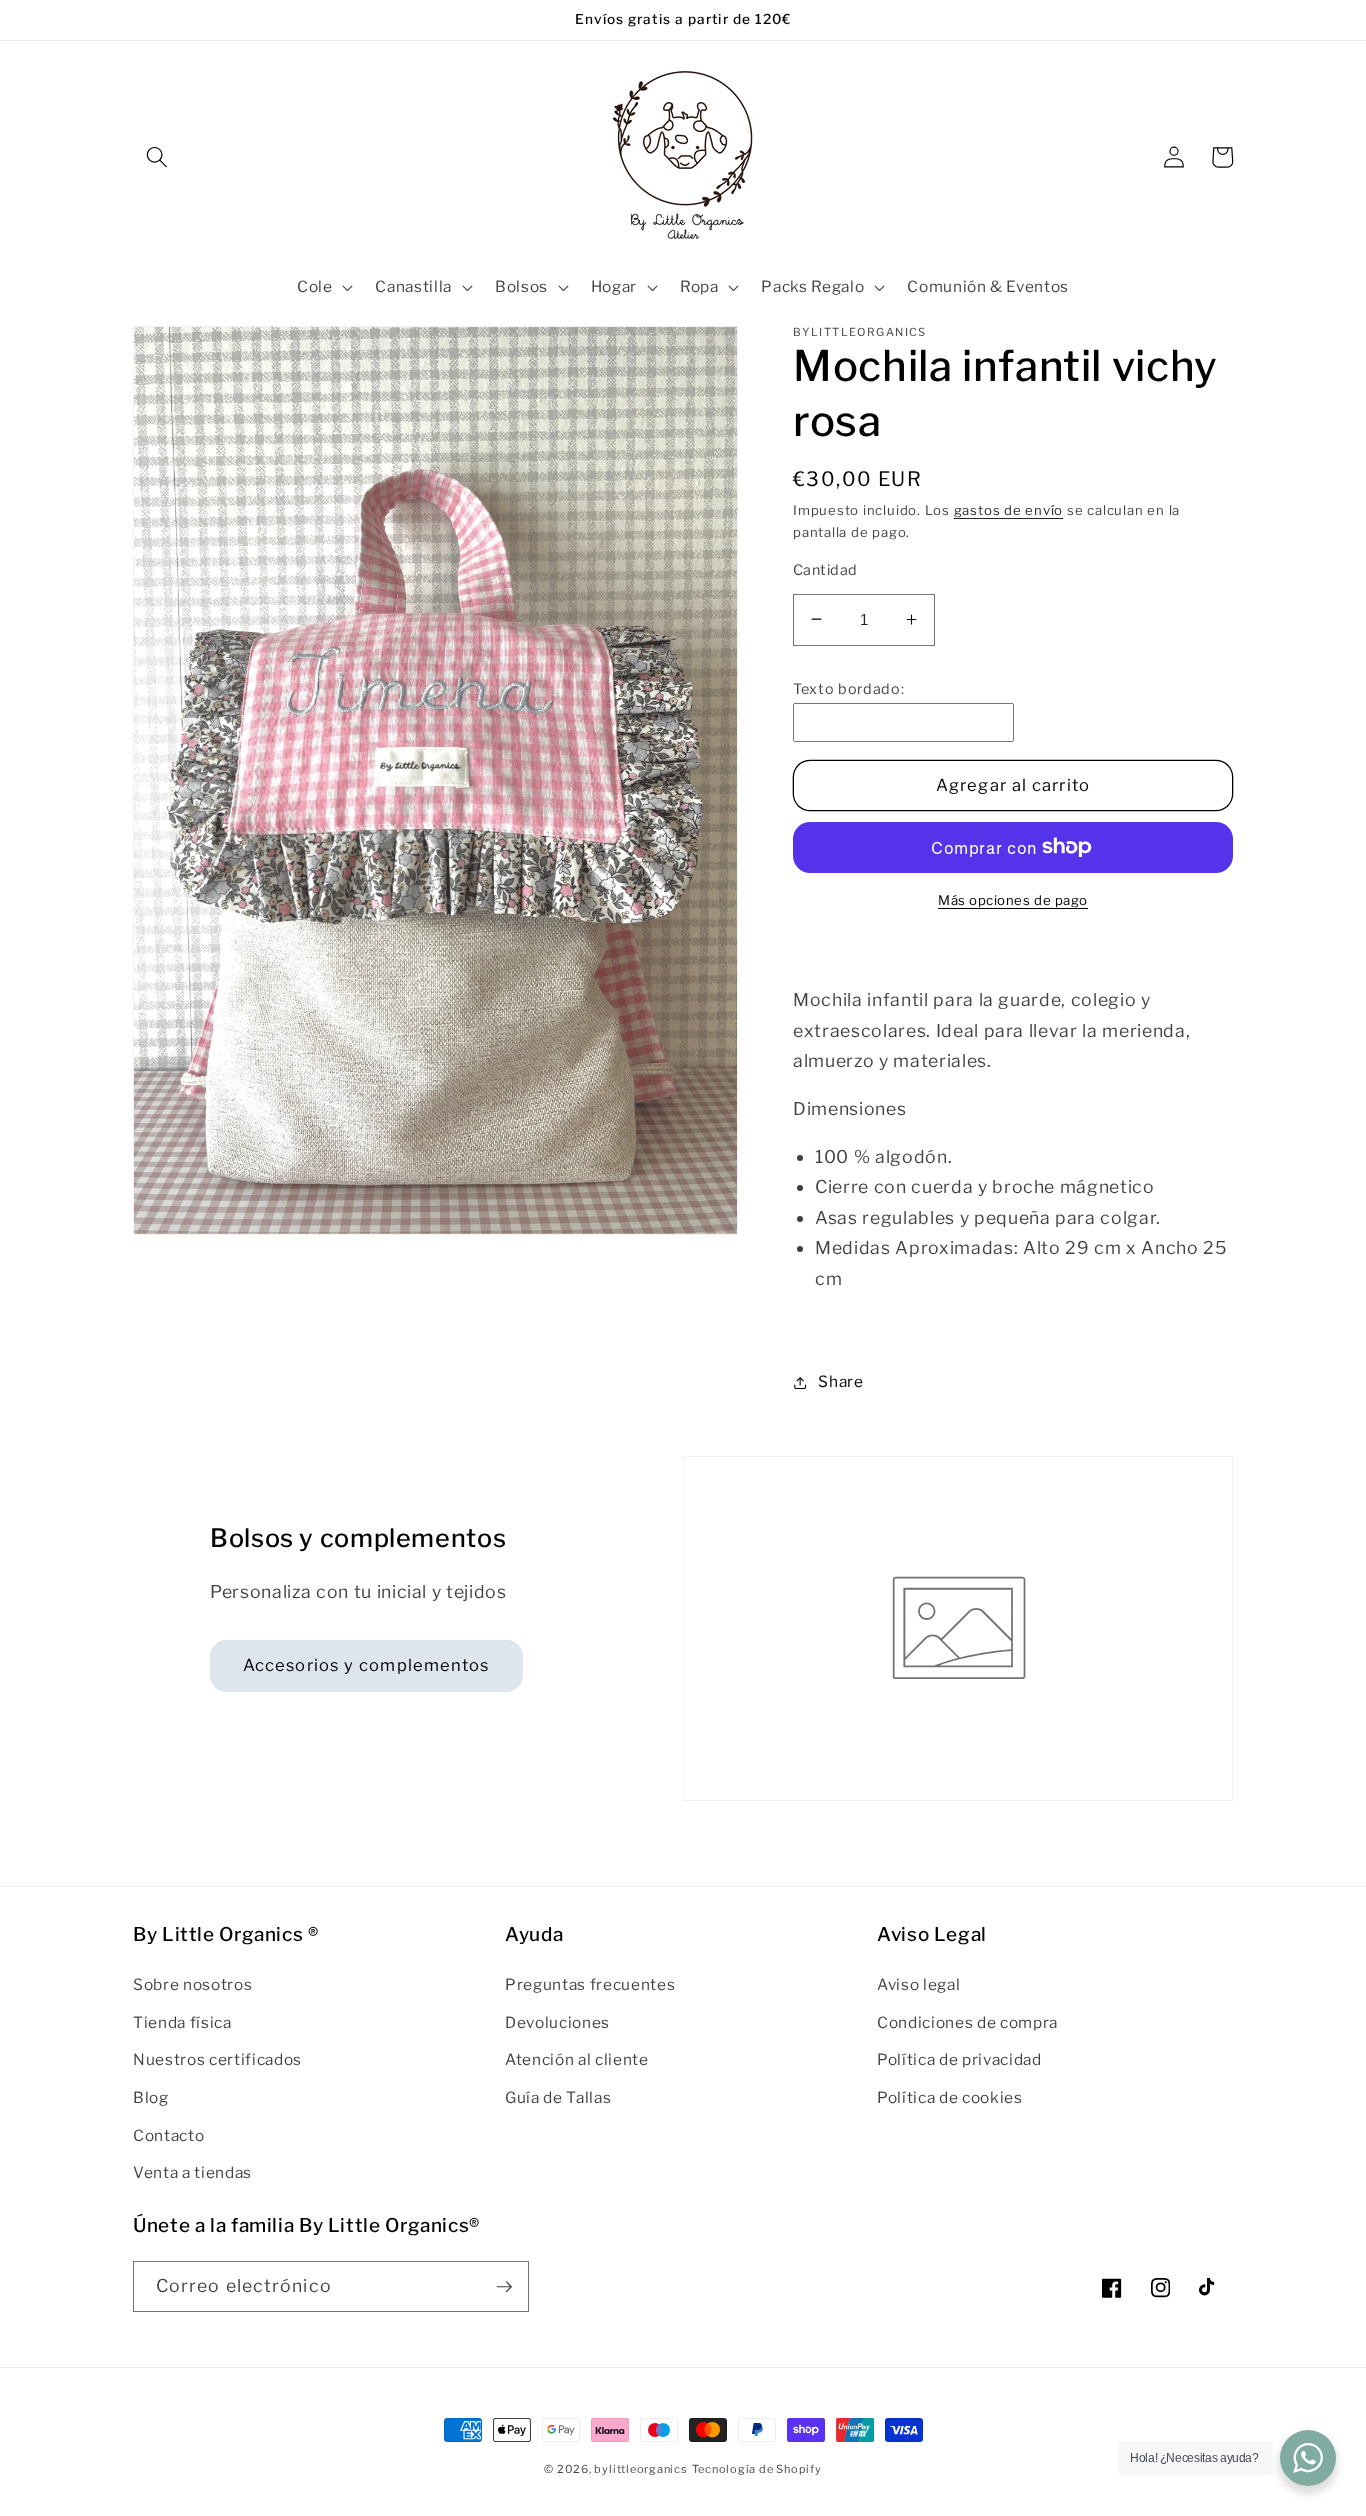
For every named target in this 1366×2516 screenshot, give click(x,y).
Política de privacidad (959, 2059)
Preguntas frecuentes (590, 1984)
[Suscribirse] (504, 2287)
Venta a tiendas (192, 2172)
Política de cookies (950, 2097)
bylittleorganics (640, 2469)
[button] (157, 157)
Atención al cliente (577, 2059)
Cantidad (825, 570)
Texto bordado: (848, 689)
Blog (151, 2097)
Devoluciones (557, 2022)
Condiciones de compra (967, 2022)
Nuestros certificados (217, 2059)
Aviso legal (918, 1984)
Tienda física (182, 2022)
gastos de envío (1009, 510)
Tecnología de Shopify (757, 2469)
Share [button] (840, 1381)
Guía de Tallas (558, 2097)
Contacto (168, 2135)
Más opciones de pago (1013, 899)
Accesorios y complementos (366, 1665)
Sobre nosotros (192, 1984)
